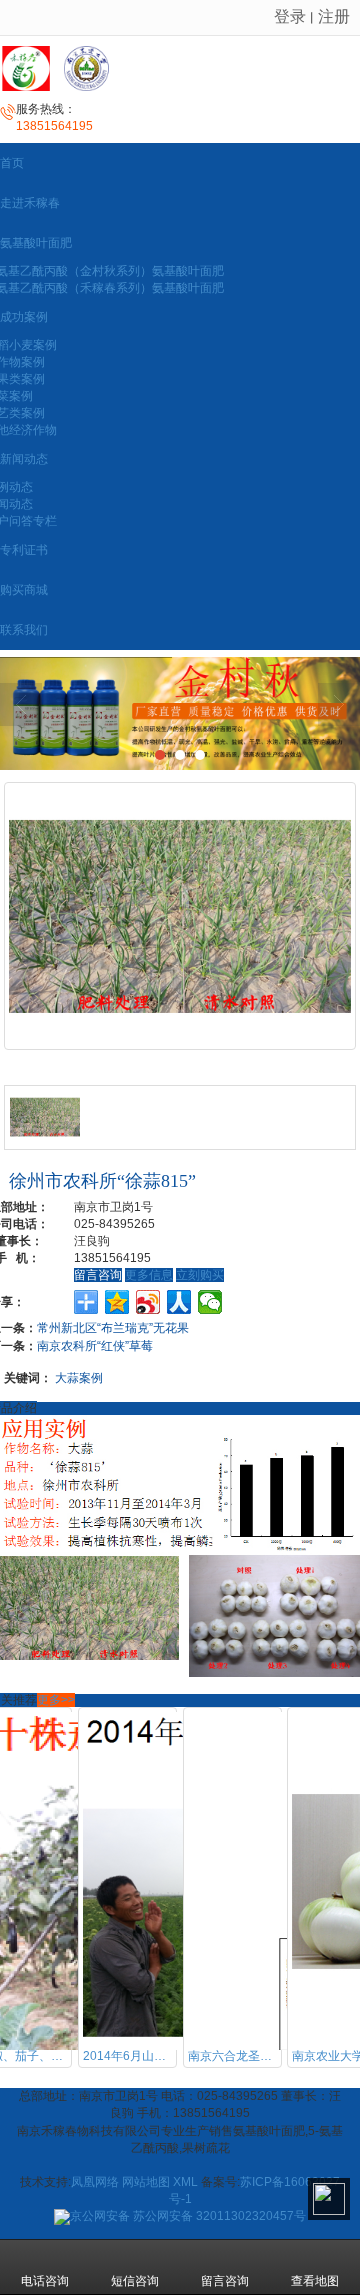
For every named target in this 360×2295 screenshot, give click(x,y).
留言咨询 (98, 1275)
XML (185, 2182)
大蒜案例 (79, 1378)
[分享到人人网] (179, 1302)
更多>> (56, 1700)
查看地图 (315, 2281)
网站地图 (146, 2182)
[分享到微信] (210, 1302)
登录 (290, 16)
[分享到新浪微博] (148, 1302)
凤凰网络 (95, 2182)
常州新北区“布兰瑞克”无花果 (113, 1328)
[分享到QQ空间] (117, 1302)
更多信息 (149, 1275)
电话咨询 (45, 2281)
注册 (334, 16)
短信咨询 (135, 2281)
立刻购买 (200, 1275)
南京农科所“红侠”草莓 (95, 1346)
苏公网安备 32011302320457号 (188, 2216)
